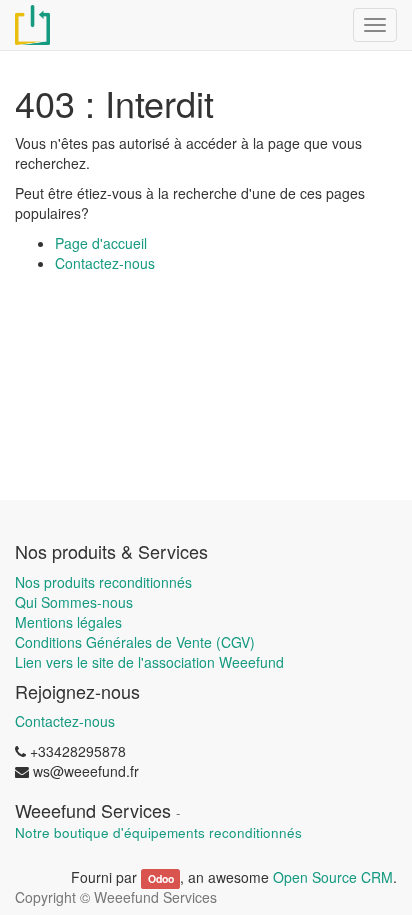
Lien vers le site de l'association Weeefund (149, 662)
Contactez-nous (105, 263)
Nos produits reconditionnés (103, 582)
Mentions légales (68, 622)
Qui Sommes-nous (74, 602)
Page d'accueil (101, 243)
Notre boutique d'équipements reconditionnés (158, 832)
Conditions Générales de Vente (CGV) (135, 642)
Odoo (161, 878)
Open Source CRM (333, 877)
